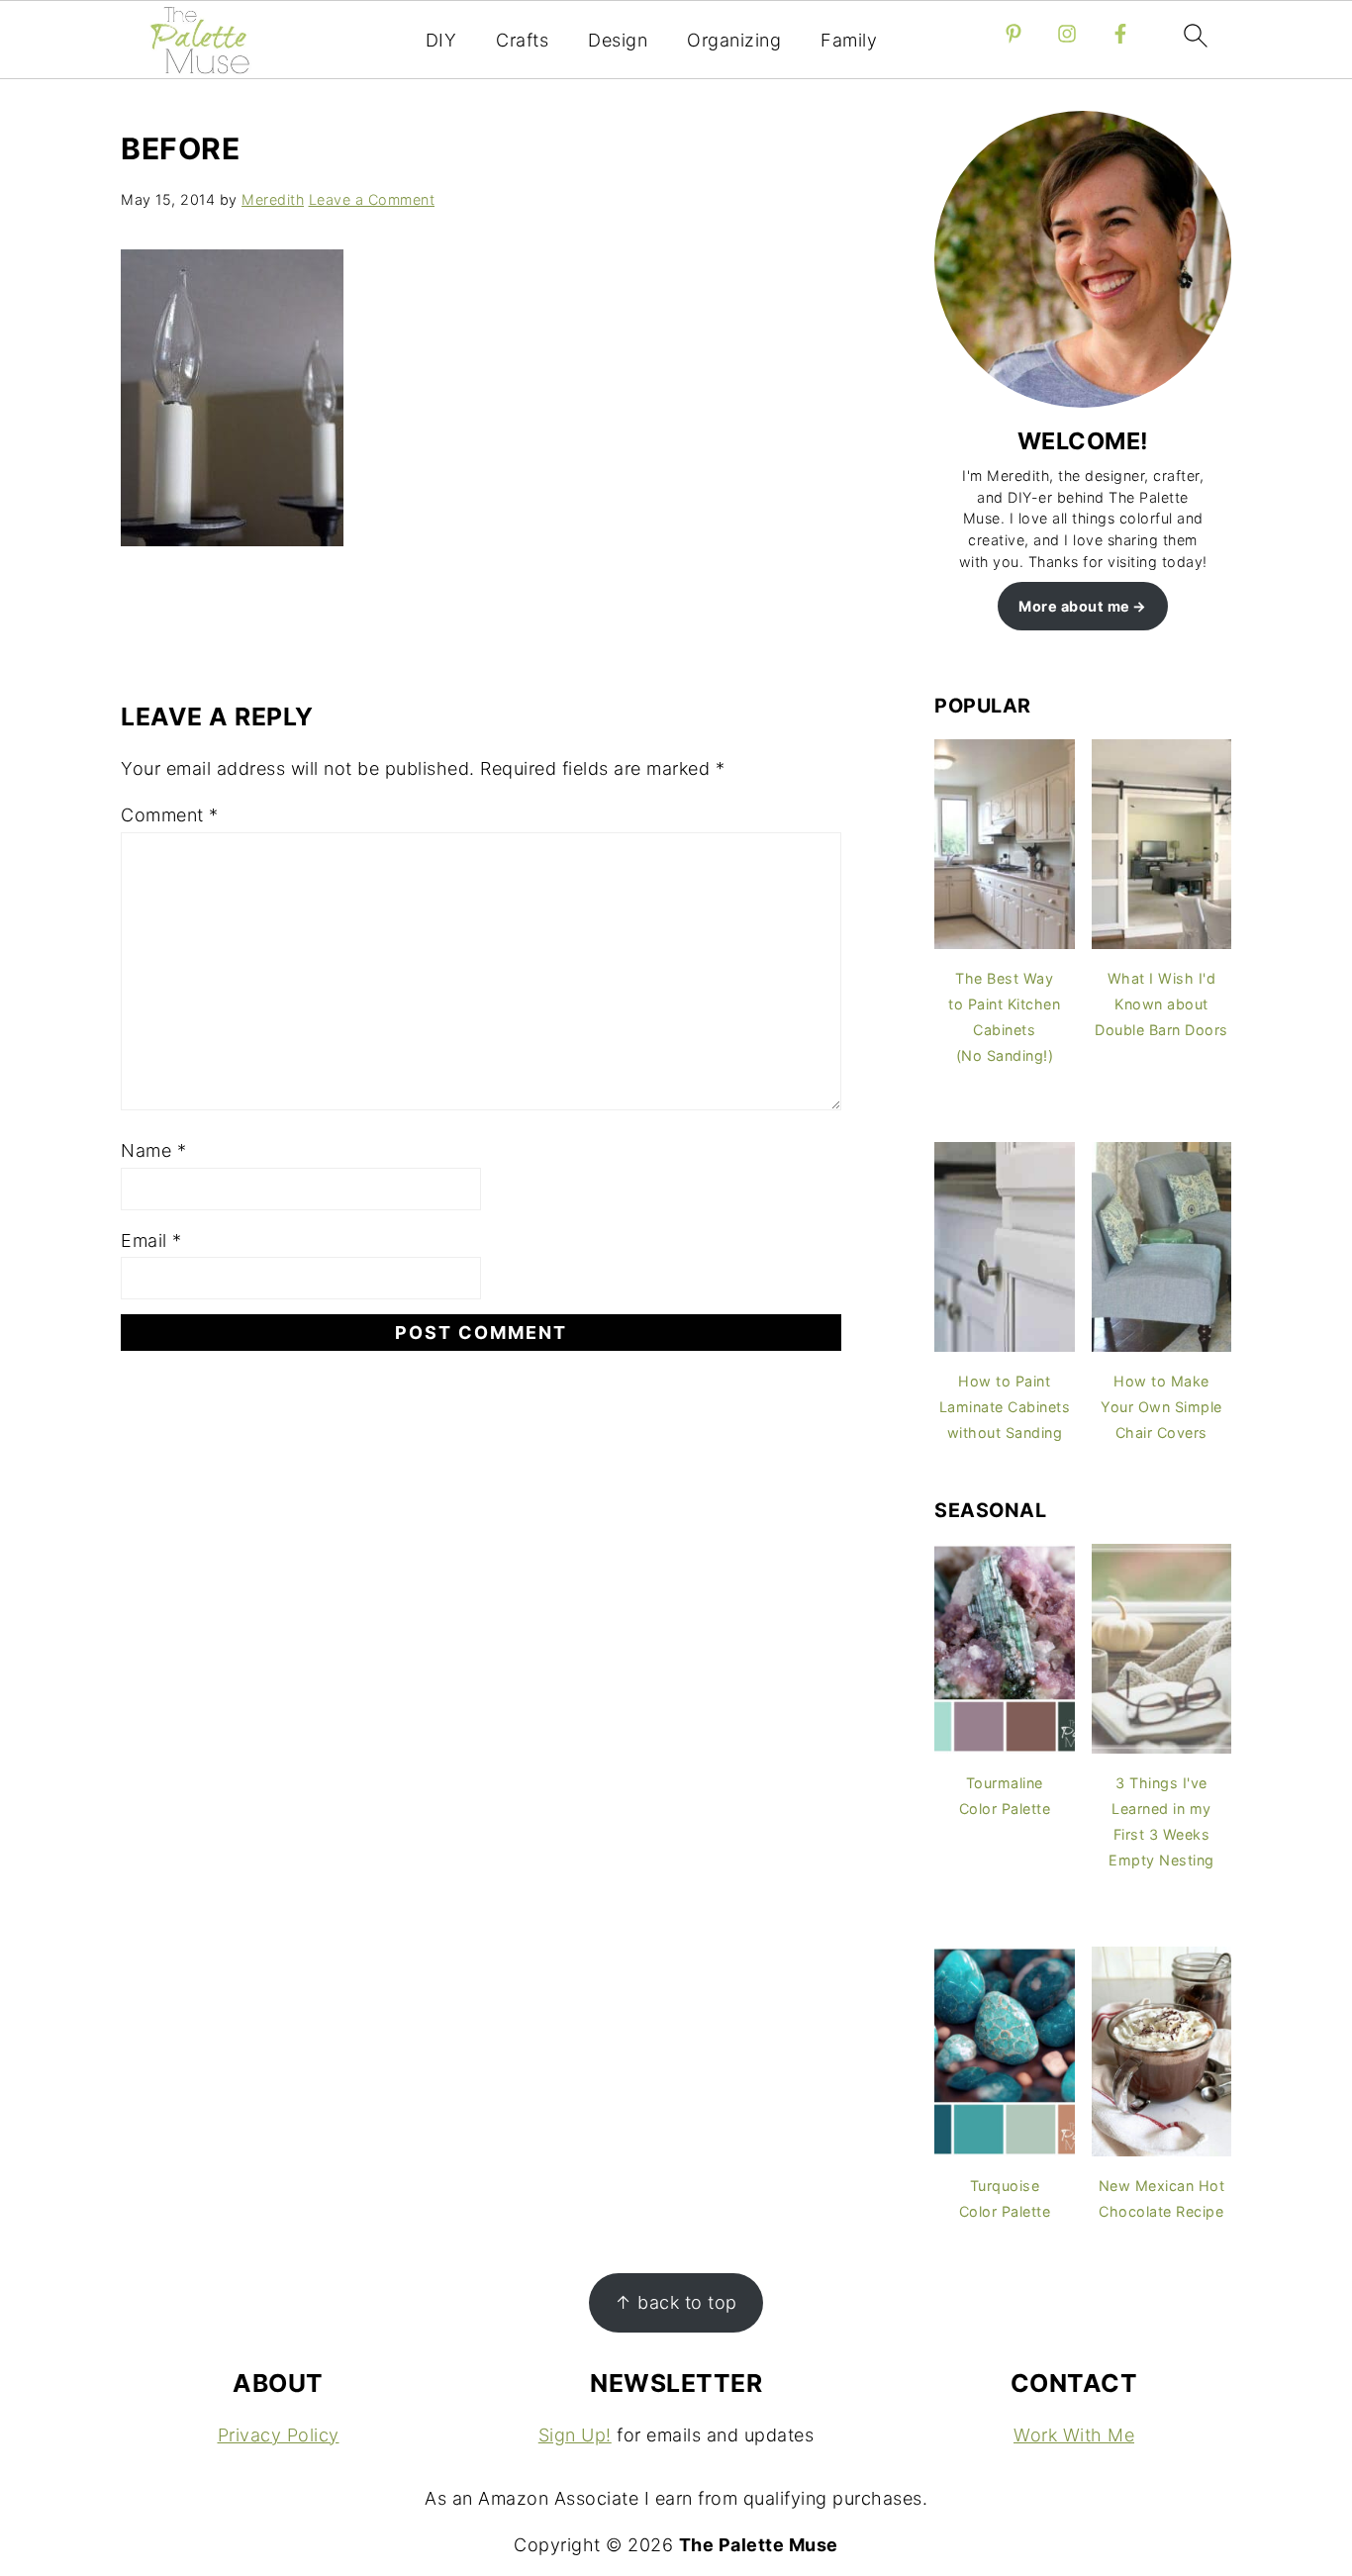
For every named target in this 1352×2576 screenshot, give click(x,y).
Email (151, 1240)
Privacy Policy (279, 2435)
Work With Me (1074, 2435)
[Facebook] (1120, 34)
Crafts (522, 40)
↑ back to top (676, 2302)
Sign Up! (575, 2435)
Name (153, 1150)
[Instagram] (1067, 34)
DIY (441, 40)
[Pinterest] (1014, 34)
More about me (1074, 606)
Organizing (734, 40)
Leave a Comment (372, 199)
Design (618, 40)
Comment (170, 815)
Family (849, 40)
